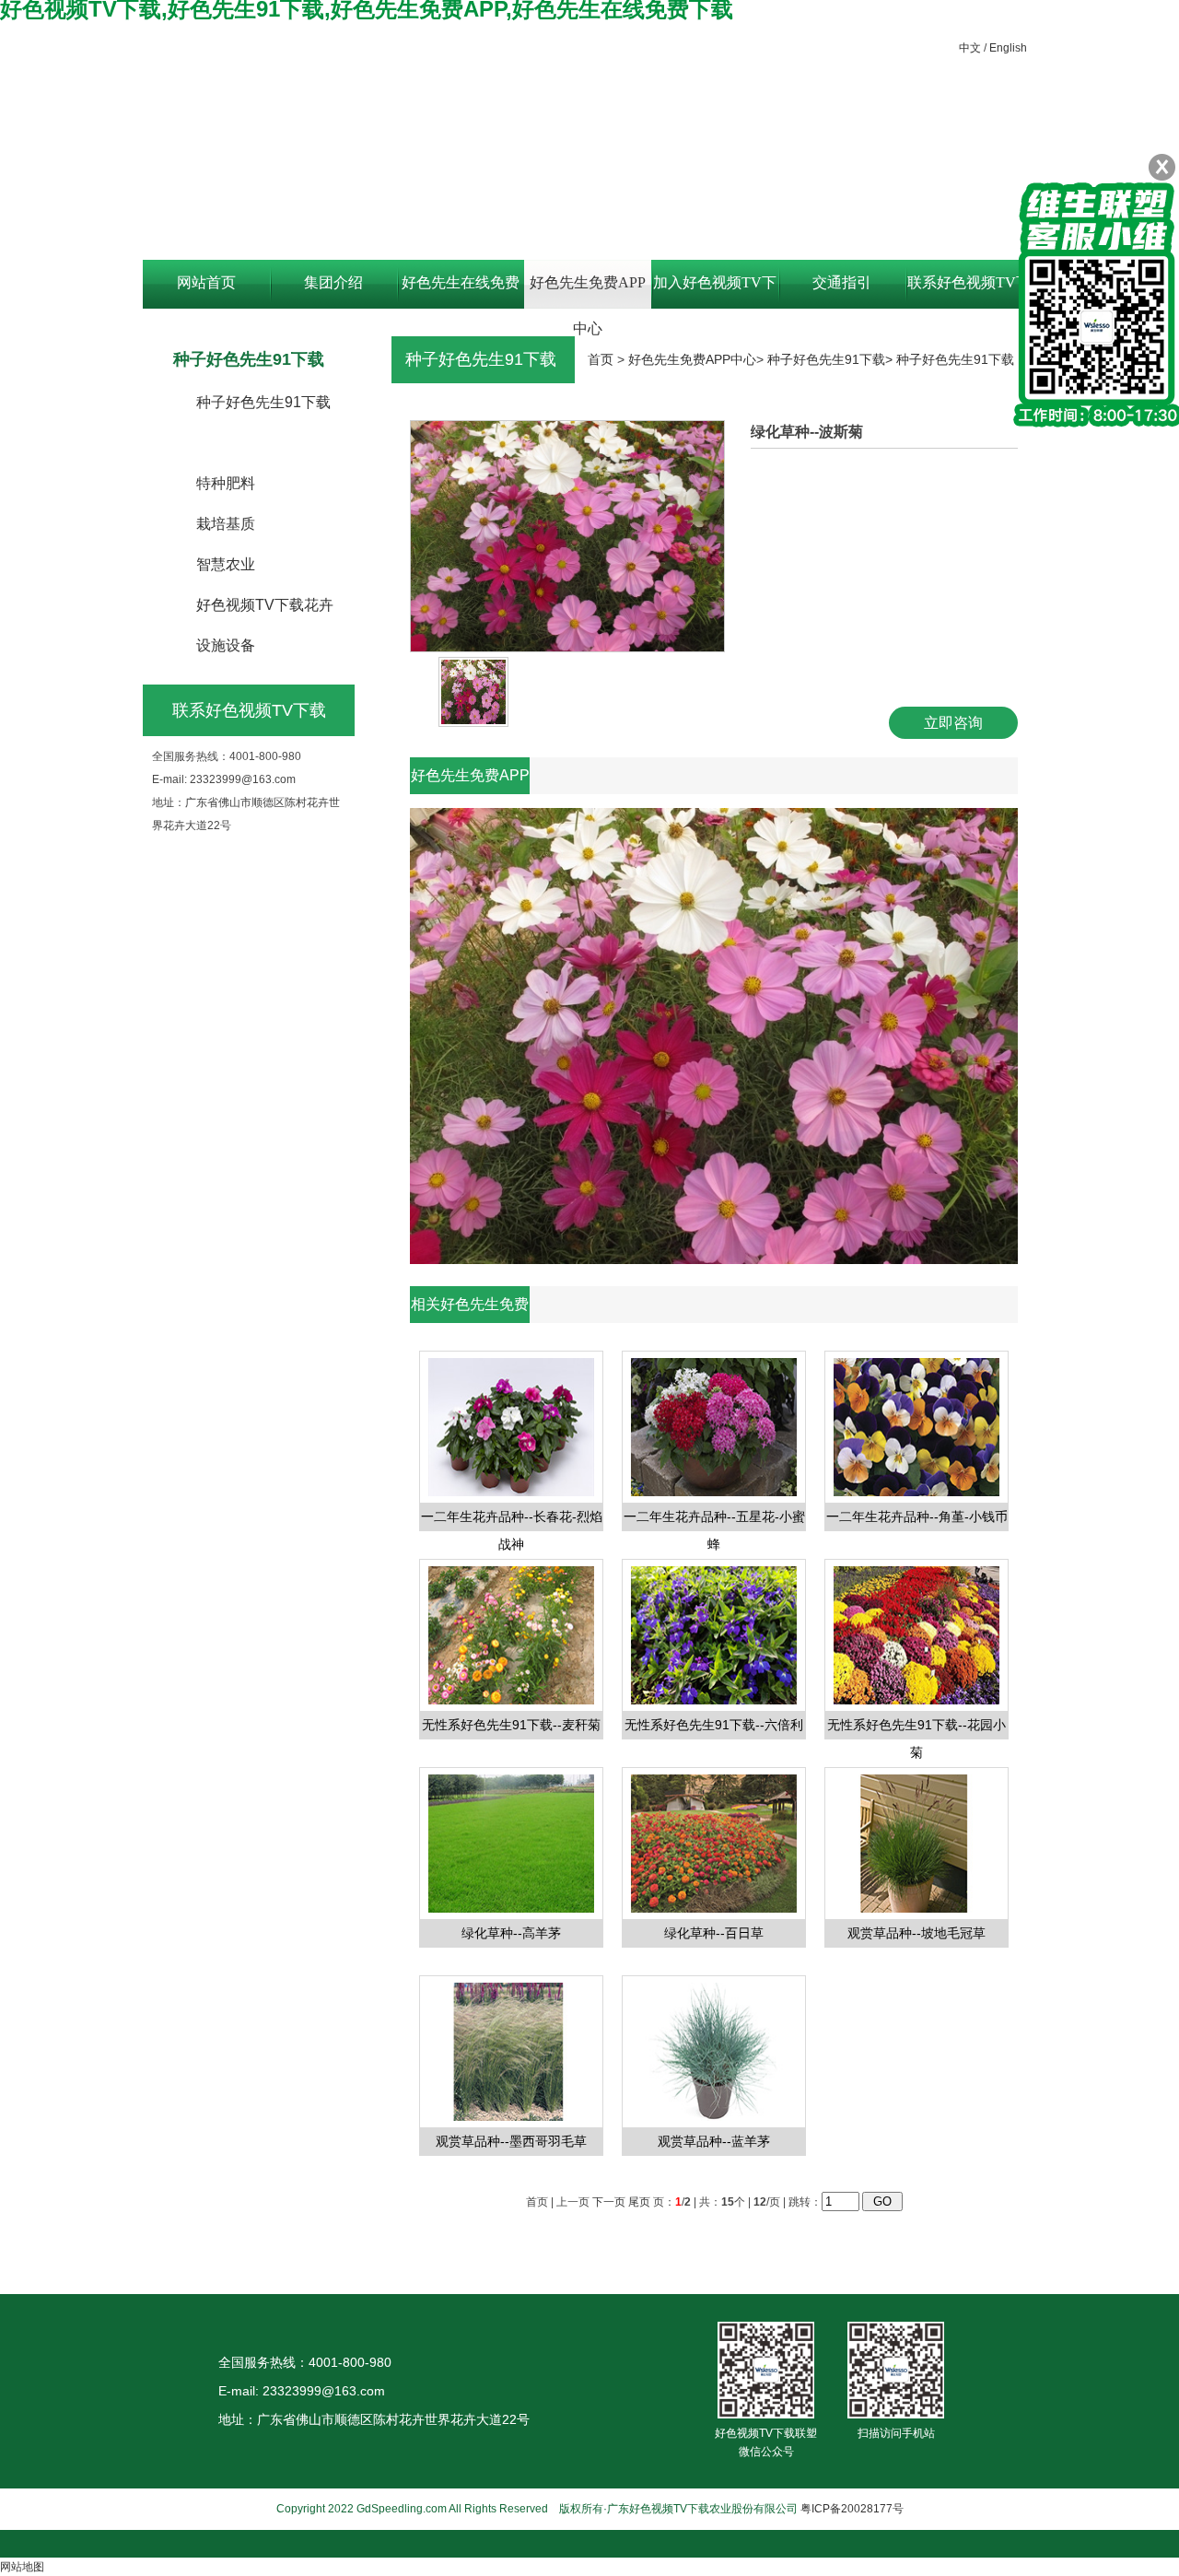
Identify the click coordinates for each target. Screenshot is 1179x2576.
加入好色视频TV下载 (715, 292)
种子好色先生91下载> (832, 359)
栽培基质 (226, 524)
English (1008, 48)
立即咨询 (953, 723)
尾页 (639, 2202)
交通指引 (842, 282)
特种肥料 (226, 483)
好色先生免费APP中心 (588, 292)
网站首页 (206, 282)
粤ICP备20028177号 (852, 2509)
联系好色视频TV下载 (969, 292)
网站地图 (22, 2567)
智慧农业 (226, 564)
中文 (970, 48)
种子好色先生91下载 (263, 402)
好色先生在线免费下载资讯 (461, 292)
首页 (601, 359)
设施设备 (226, 645)
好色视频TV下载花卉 (265, 605)
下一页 (609, 2202)
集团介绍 (333, 282)
